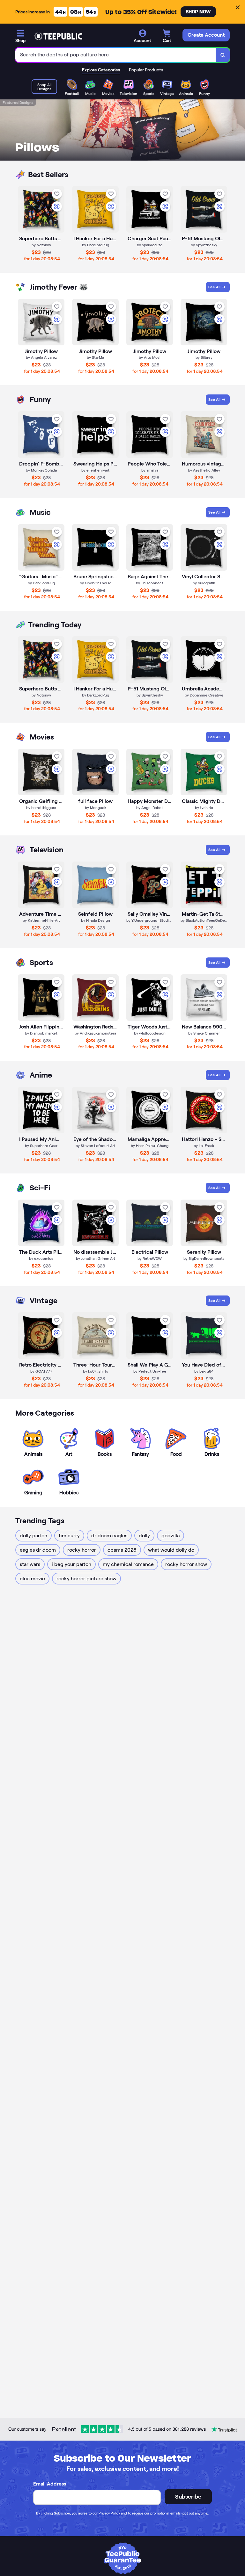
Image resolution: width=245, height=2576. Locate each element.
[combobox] (116, 55)
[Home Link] (58, 36)
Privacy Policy (109, 2513)
